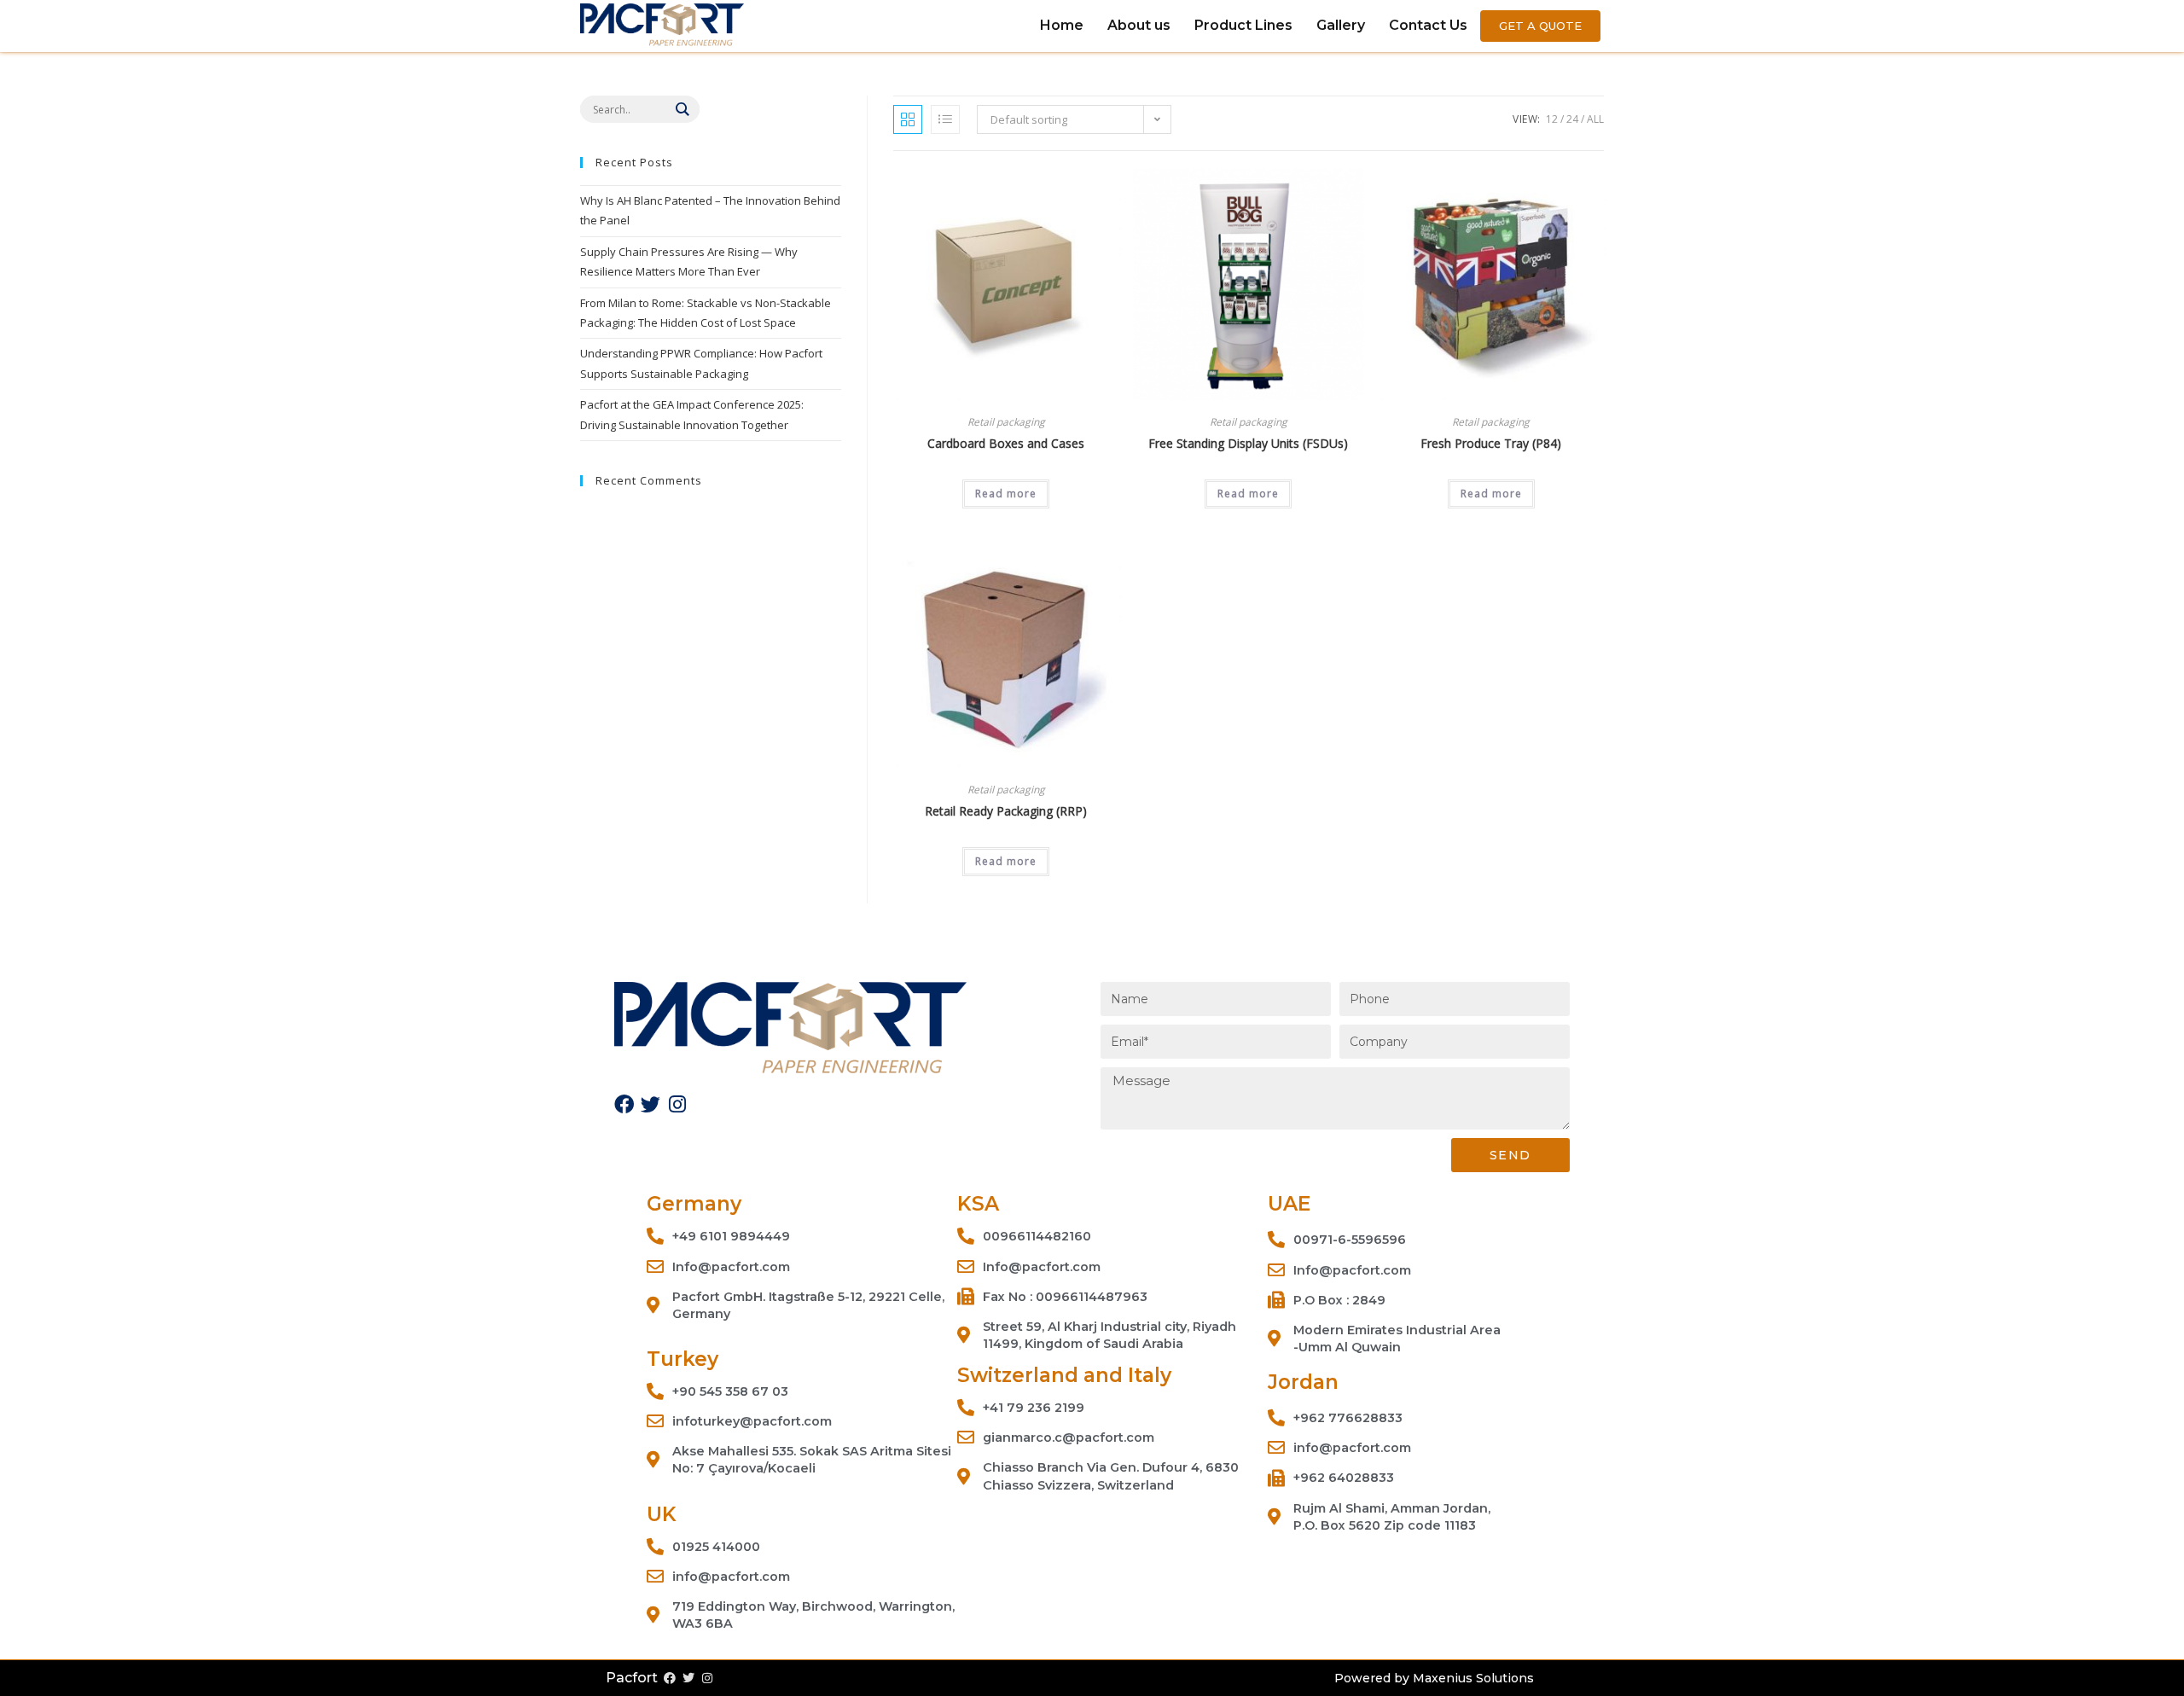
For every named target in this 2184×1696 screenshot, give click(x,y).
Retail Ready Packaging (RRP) (1006, 811)
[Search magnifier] (682, 109)
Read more (1006, 494)
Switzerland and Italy (1064, 1375)
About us (1139, 25)
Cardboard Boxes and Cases (1006, 443)
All (1595, 119)
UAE (1289, 1204)
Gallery (1341, 25)
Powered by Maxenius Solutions (1434, 1678)
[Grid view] (908, 119)
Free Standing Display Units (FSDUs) (1248, 443)
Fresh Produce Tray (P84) (1491, 443)
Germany (694, 1204)
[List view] (945, 119)
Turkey (682, 1359)
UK (662, 1514)
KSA (978, 1204)
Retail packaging (1006, 422)
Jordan (1303, 1382)
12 (1552, 119)
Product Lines (1243, 25)
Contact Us (1428, 25)
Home (1062, 25)
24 (1572, 119)
